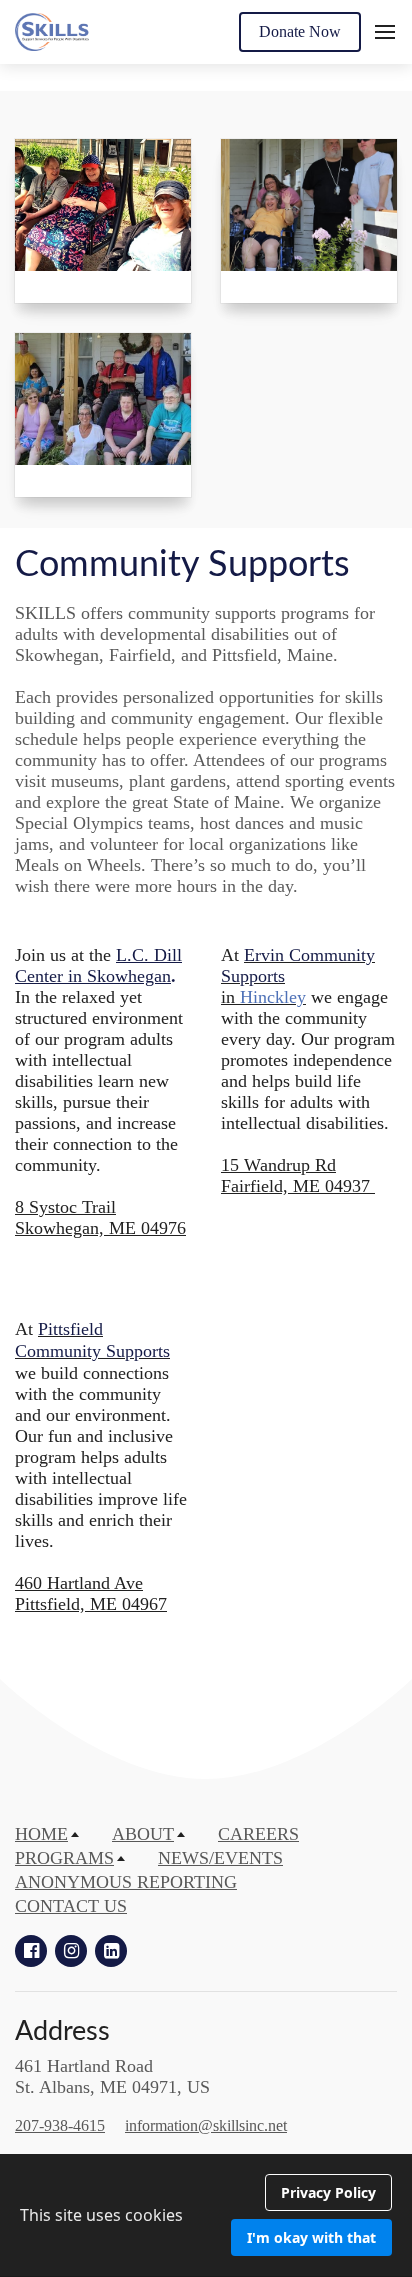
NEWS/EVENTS (220, 1858)
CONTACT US (71, 1906)
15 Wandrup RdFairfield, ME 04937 (298, 1175)
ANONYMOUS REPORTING (126, 1882)
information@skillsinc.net (206, 2125)
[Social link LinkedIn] (111, 1951)
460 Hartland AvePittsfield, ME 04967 (91, 1593)
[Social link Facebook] (31, 1951)
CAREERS (258, 1834)
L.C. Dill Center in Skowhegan (98, 965)
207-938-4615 (60, 2125)
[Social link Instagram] (71, 1951)
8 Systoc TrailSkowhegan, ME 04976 (100, 1217)
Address (62, 2031)
